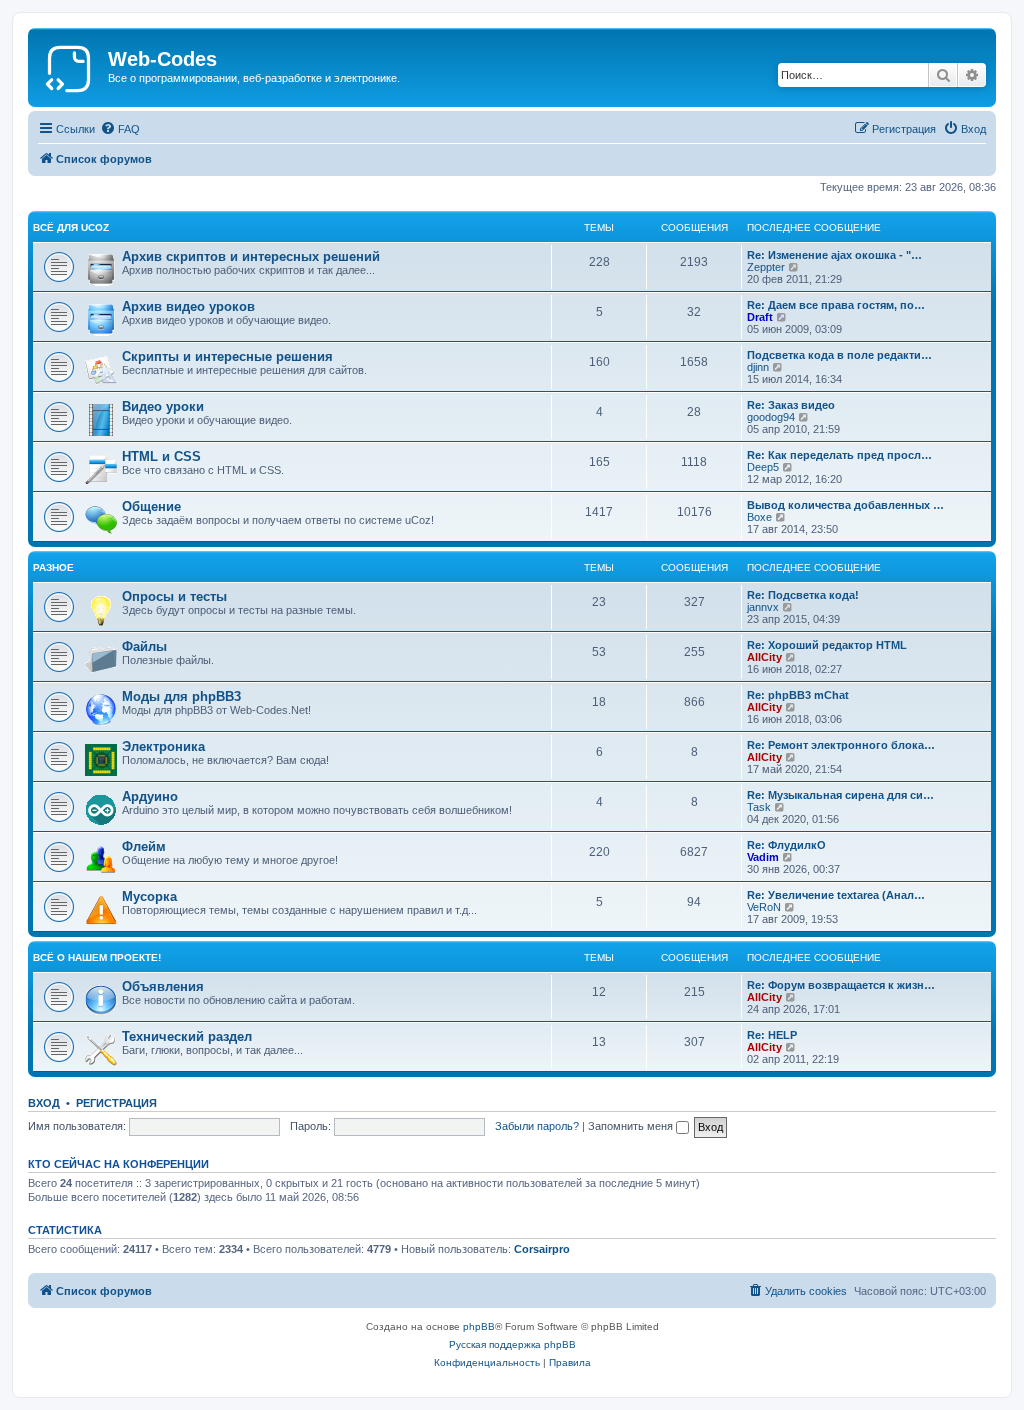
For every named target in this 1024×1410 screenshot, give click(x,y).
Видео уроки (163, 406)
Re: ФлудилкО (786, 845)
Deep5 (763, 467)
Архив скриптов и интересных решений (251, 256)
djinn (758, 367)
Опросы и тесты (174, 596)
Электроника (163, 746)
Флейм (144, 846)
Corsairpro (542, 1249)
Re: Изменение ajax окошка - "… (834, 255)
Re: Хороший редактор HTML (827, 645)
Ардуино (150, 796)
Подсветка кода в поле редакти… (839, 355)
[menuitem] (120, 129)
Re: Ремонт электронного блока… (841, 745)
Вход (44, 1103)
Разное (53, 567)
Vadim (763, 857)
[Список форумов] (70, 65)
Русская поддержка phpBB (512, 1344)
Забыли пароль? (537, 1126)
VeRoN (764, 907)
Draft (760, 317)
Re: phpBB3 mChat (798, 695)
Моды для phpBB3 (181, 696)
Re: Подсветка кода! (803, 595)
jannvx (763, 607)
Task (759, 807)
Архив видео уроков (188, 306)
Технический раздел (187, 1036)
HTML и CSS (161, 456)
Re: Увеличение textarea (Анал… (836, 895)
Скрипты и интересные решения (227, 356)
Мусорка (149, 896)
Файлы (144, 646)
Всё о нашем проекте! (97, 957)
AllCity (764, 657)
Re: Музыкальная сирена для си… (840, 795)
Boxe (759, 517)
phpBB (479, 1326)
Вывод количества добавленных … (845, 505)
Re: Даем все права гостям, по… (836, 305)
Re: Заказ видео (791, 405)
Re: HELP (772, 1035)
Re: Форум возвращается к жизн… (841, 985)
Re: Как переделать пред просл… (839, 455)
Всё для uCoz (71, 227)
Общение (151, 506)
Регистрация (116, 1103)
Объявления (163, 986)
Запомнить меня (632, 1126)
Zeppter (766, 267)
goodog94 (771, 417)
